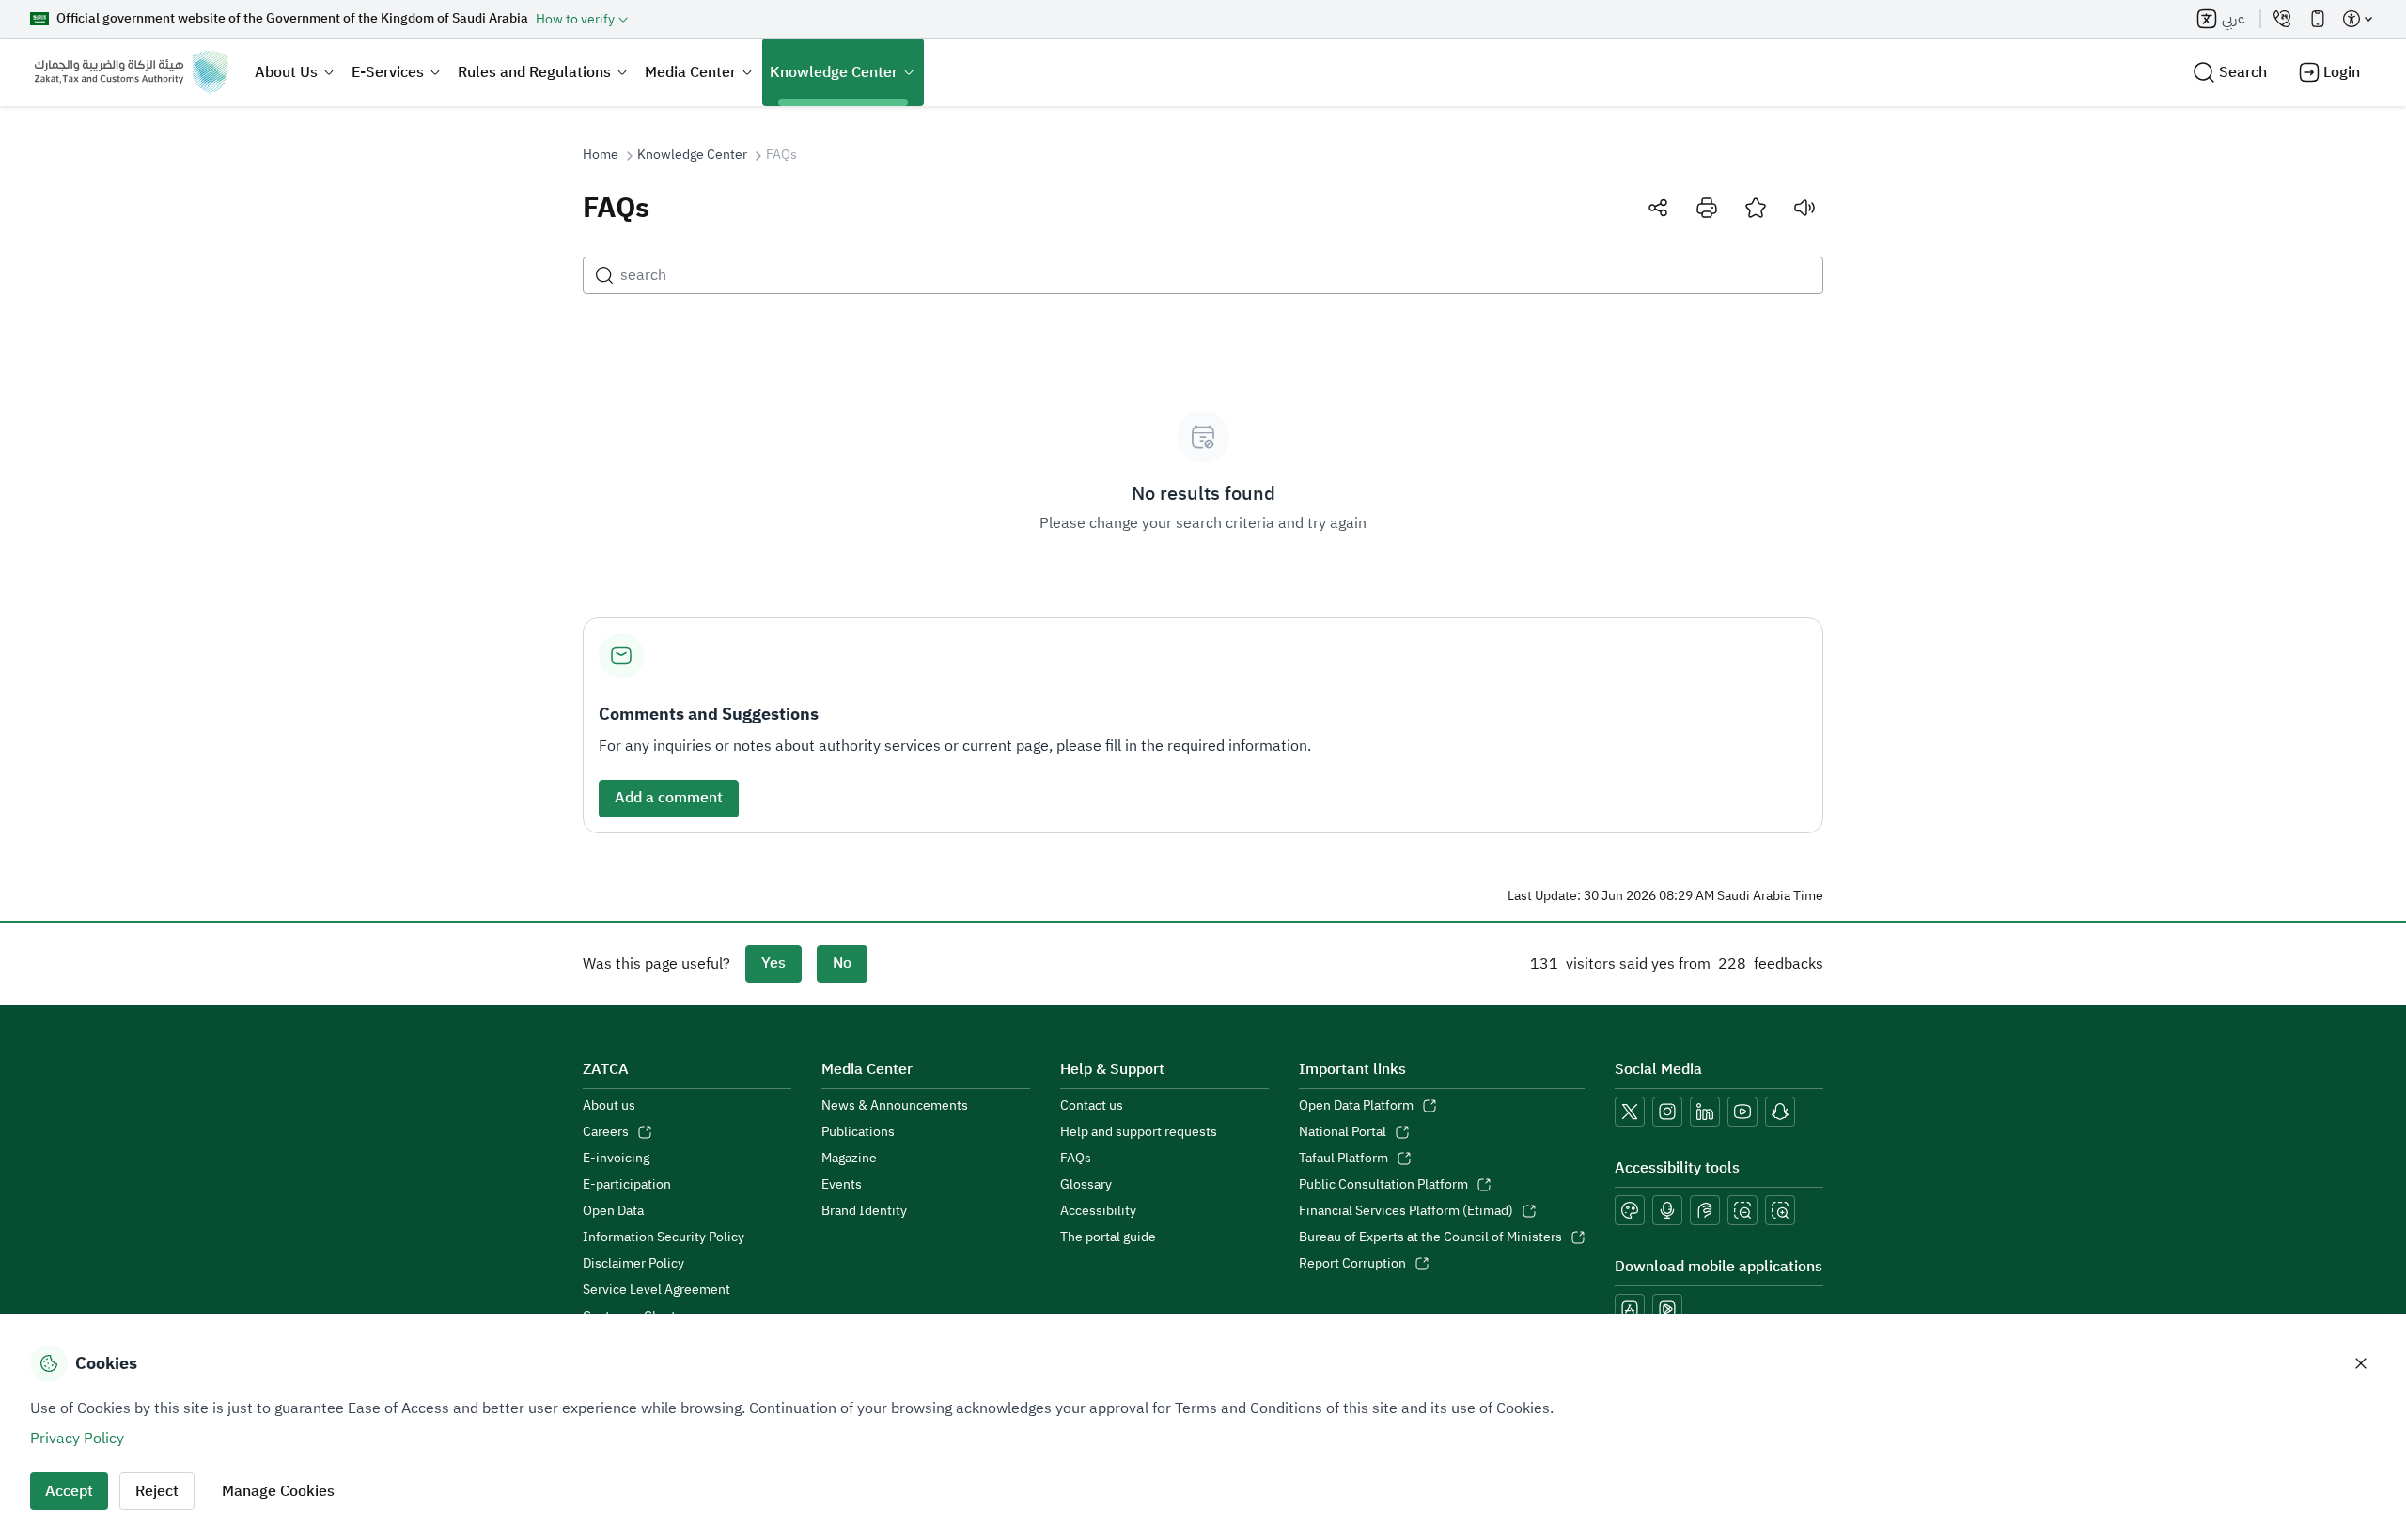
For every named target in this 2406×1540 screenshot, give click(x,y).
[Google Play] (1667, 1309)
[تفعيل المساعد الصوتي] (1667, 1210)
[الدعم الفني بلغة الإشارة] (1705, 1210)
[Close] (2361, 1363)
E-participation (627, 1185)
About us (609, 1106)
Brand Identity (864, 1211)
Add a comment (669, 798)
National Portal (1343, 1132)
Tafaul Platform (1344, 1159)
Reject (157, 1491)
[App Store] (1630, 1309)
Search (2243, 72)
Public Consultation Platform (1383, 1185)
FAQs (1076, 1159)
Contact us (1092, 1106)
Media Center (690, 72)
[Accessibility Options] (2357, 19)
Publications (858, 1132)
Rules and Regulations (534, 72)
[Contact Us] (2282, 19)
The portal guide (1108, 1237)
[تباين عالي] (1630, 1210)
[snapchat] (1780, 1112)
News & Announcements (895, 1106)
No (842, 963)
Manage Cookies (278, 1491)
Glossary (1086, 1185)
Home (601, 155)
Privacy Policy (77, 1439)
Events (842, 1185)
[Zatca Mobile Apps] (2318, 19)
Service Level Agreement (656, 1290)
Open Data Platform (1356, 1106)
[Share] (1658, 208)
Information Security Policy (664, 1237)
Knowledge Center (834, 72)
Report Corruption (1352, 1264)
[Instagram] (1667, 1112)
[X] (1630, 1112)
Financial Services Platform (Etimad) (1406, 1211)
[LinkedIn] (1705, 1112)
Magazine (849, 1159)
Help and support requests (1139, 1132)
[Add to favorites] (1756, 208)
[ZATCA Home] (131, 72)
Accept (69, 1491)
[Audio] (1804, 208)
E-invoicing (616, 1159)
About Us (286, 72)
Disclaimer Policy (633, 1264)
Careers (606, 1132)
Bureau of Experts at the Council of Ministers (1430, 1237)
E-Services (388, 72)
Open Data (613, 1211)
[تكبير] (1780, 1210)
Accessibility (1098, 1211)
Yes (773, 963)
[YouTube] (1742, 1112)
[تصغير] (1742, 1210)
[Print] (1707, 208)
